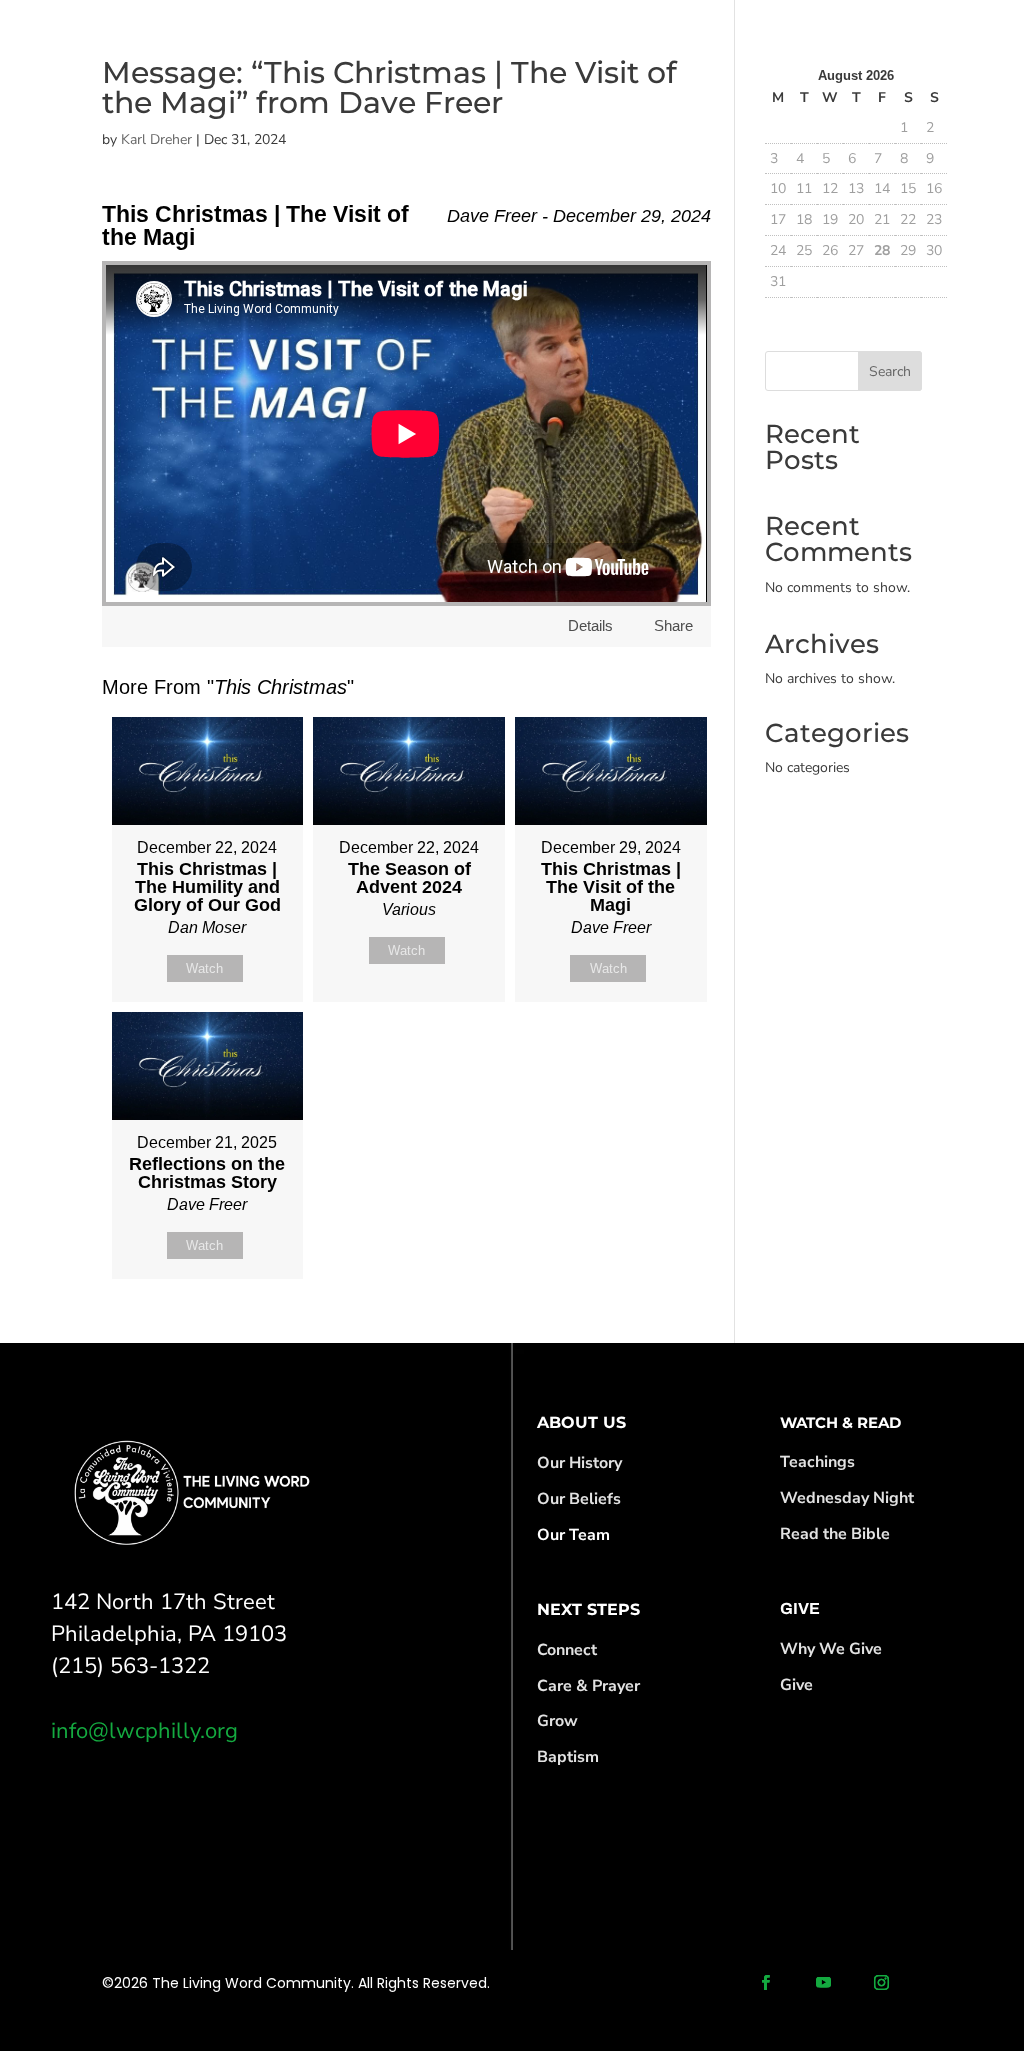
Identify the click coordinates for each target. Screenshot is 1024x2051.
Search (890, 371)
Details (590, 625)
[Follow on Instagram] (882, 1983)
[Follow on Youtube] (824, 1983)
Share (673, 625)
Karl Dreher (156, 139)
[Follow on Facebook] (766, 1983)
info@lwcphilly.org (144, 1731)
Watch (204, 968)
